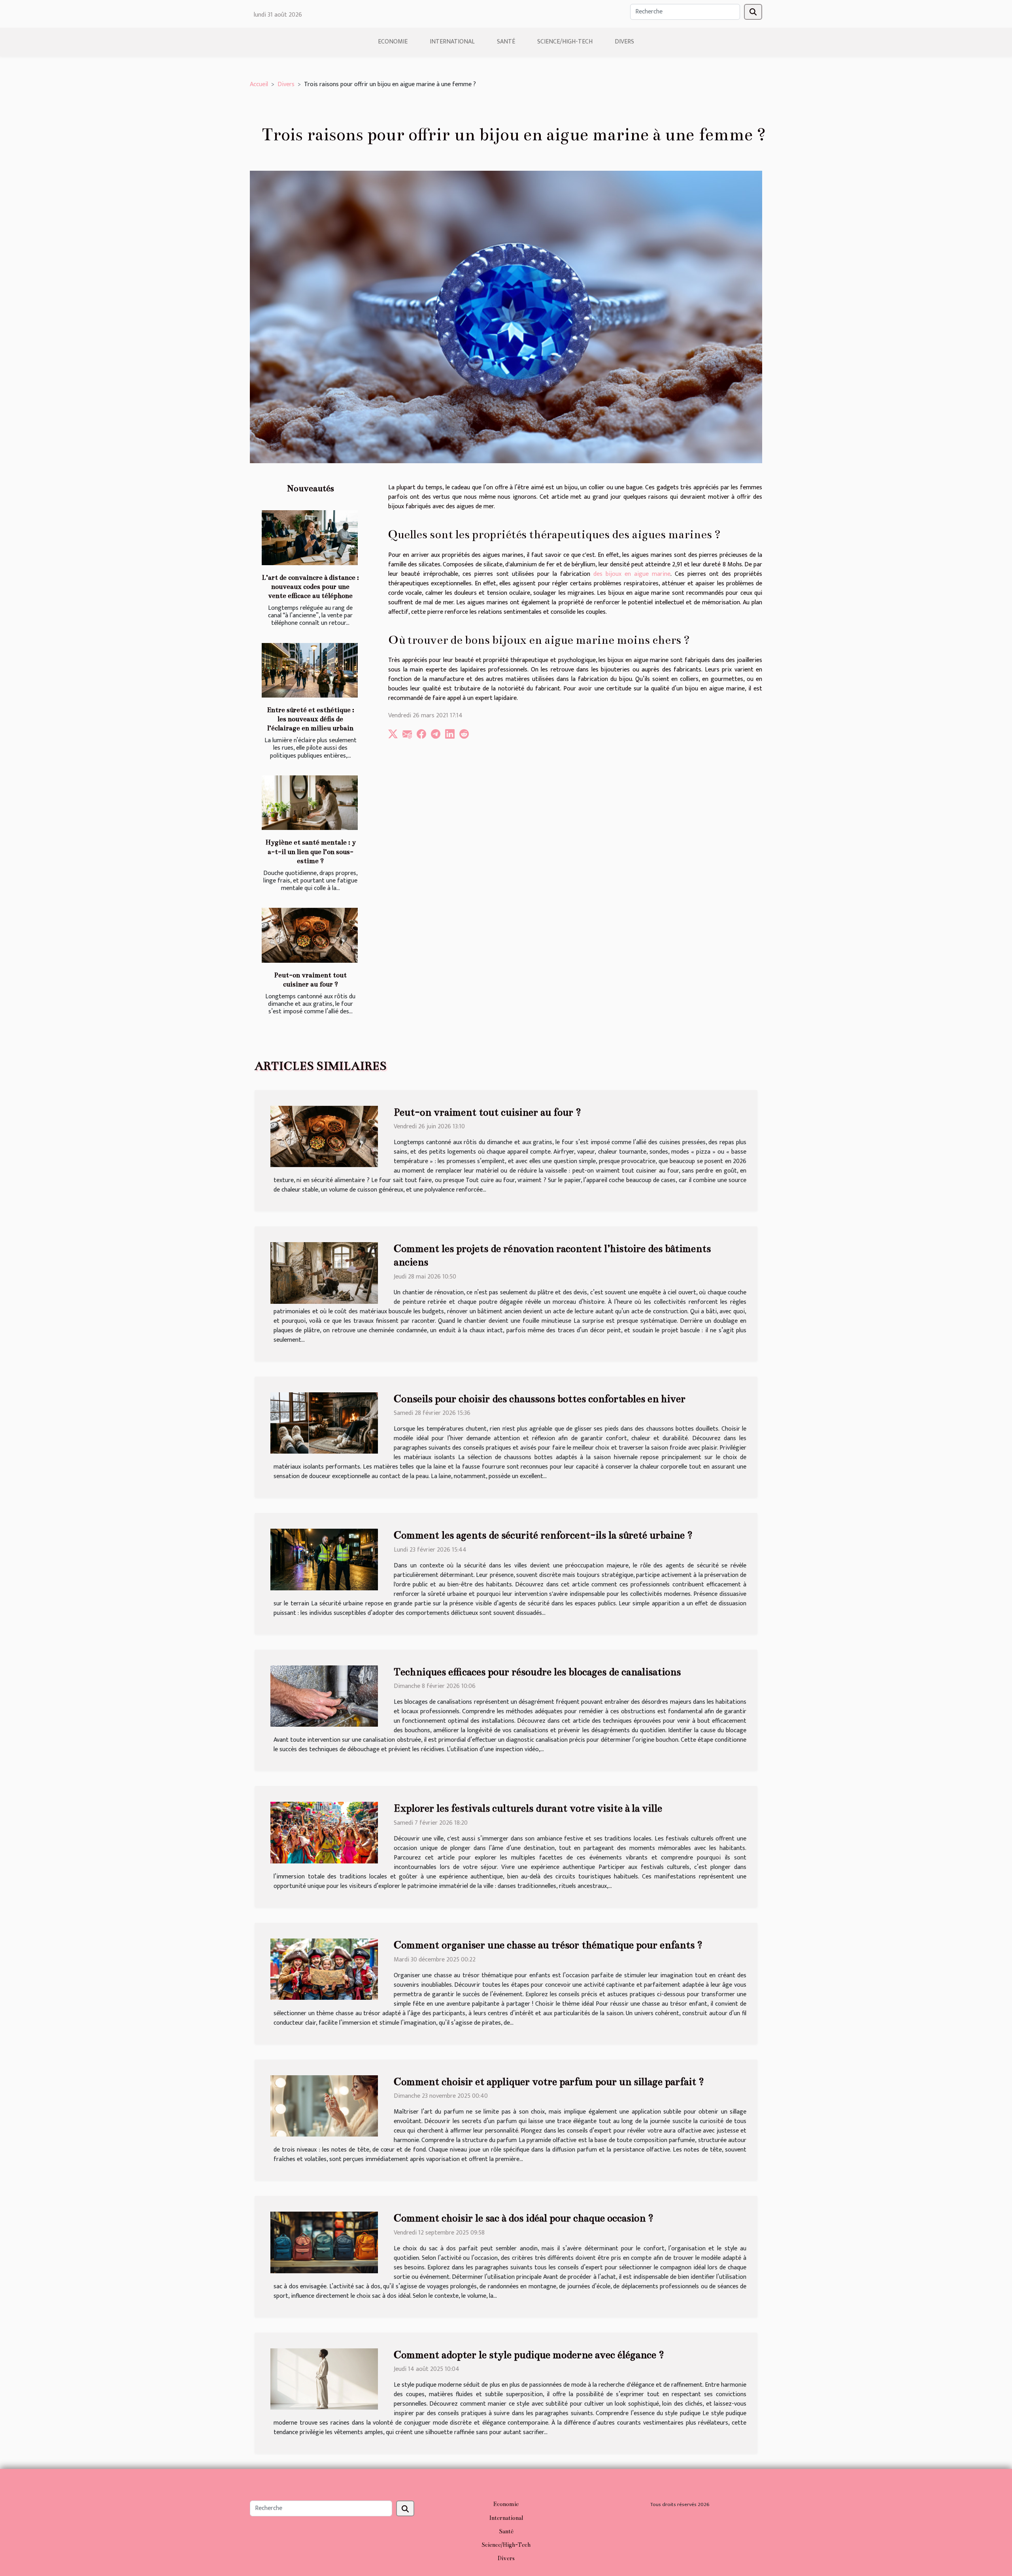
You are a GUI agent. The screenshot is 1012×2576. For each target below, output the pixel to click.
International (452, 42)
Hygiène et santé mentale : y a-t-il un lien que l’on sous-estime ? (311, 851)
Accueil (259, 84)
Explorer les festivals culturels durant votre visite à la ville (528, 1808)
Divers (624, 42)
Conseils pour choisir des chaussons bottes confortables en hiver (540, 1399)
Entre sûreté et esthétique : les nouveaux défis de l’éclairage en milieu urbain (311, 719)
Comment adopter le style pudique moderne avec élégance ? (529, 2355)
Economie (393, 42)
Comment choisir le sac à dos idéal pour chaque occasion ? (524, 2218)
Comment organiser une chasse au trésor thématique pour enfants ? (548, 1945)
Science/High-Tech (565, 42)
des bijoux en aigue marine (632, 574)
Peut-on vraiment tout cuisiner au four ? (487, 1112)
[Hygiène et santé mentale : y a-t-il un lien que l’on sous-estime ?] (310, 803)
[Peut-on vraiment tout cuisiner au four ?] (310, 935)
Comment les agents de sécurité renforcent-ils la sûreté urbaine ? (543, 1535)
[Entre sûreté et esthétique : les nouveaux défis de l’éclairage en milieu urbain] (310, 670)
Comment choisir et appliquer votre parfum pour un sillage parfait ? (549, 2082)
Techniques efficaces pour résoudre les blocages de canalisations (537, 1672)
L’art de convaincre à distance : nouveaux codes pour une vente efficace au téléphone (310, 587)
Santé (506, 42)
